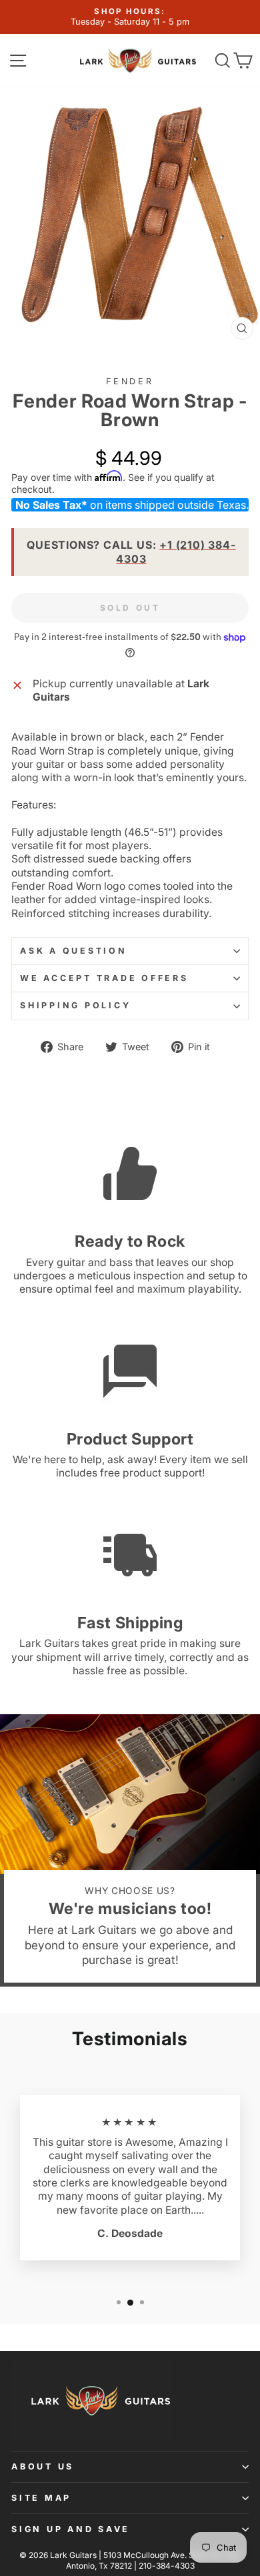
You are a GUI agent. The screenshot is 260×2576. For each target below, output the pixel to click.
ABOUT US (43, 2466)
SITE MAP (41, 2498)
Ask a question (74, 951)
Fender (130, 381)
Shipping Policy (75, 1005)
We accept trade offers (104, 978)
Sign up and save (71, 2529)
